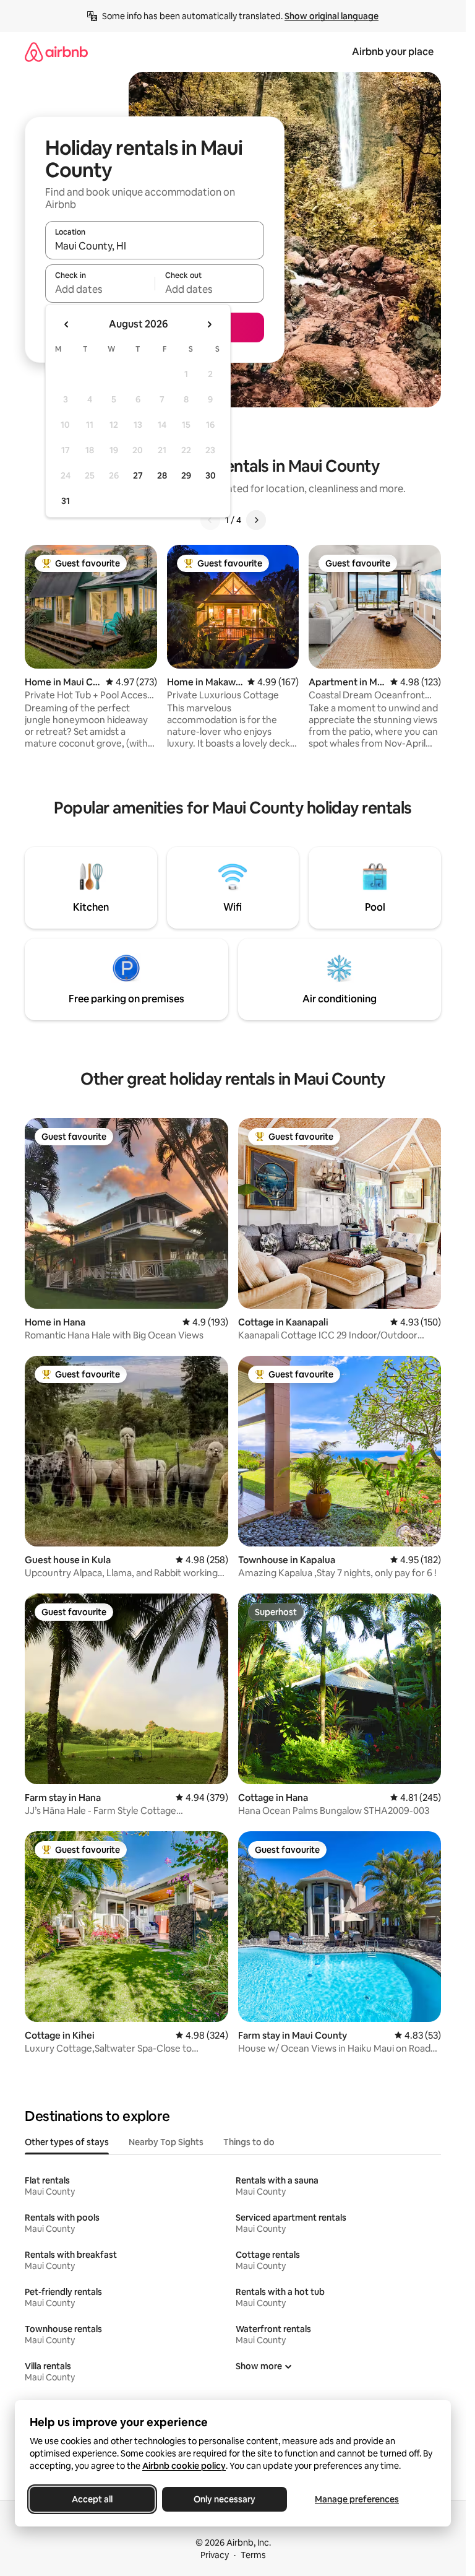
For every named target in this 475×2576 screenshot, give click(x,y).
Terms (253, 2555)
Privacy (215, 2555)
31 (66, 501)
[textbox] (100, 289)
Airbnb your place (393, 52)
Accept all (92, 2499)
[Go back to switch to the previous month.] (67, 324)
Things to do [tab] (249, 2142)
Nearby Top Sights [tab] (166, 2142)
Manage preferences (357, 2499)
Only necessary (225, 2499)
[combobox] (155, 246)
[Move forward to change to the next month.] (209, 324)
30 (211, 475)
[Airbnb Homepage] (56, 52)
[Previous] (210, 520)
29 (186, 475)
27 (138, 475)
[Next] (256, 520)
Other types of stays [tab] (67, 2142)
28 (162, 475)
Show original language (332, 16)
